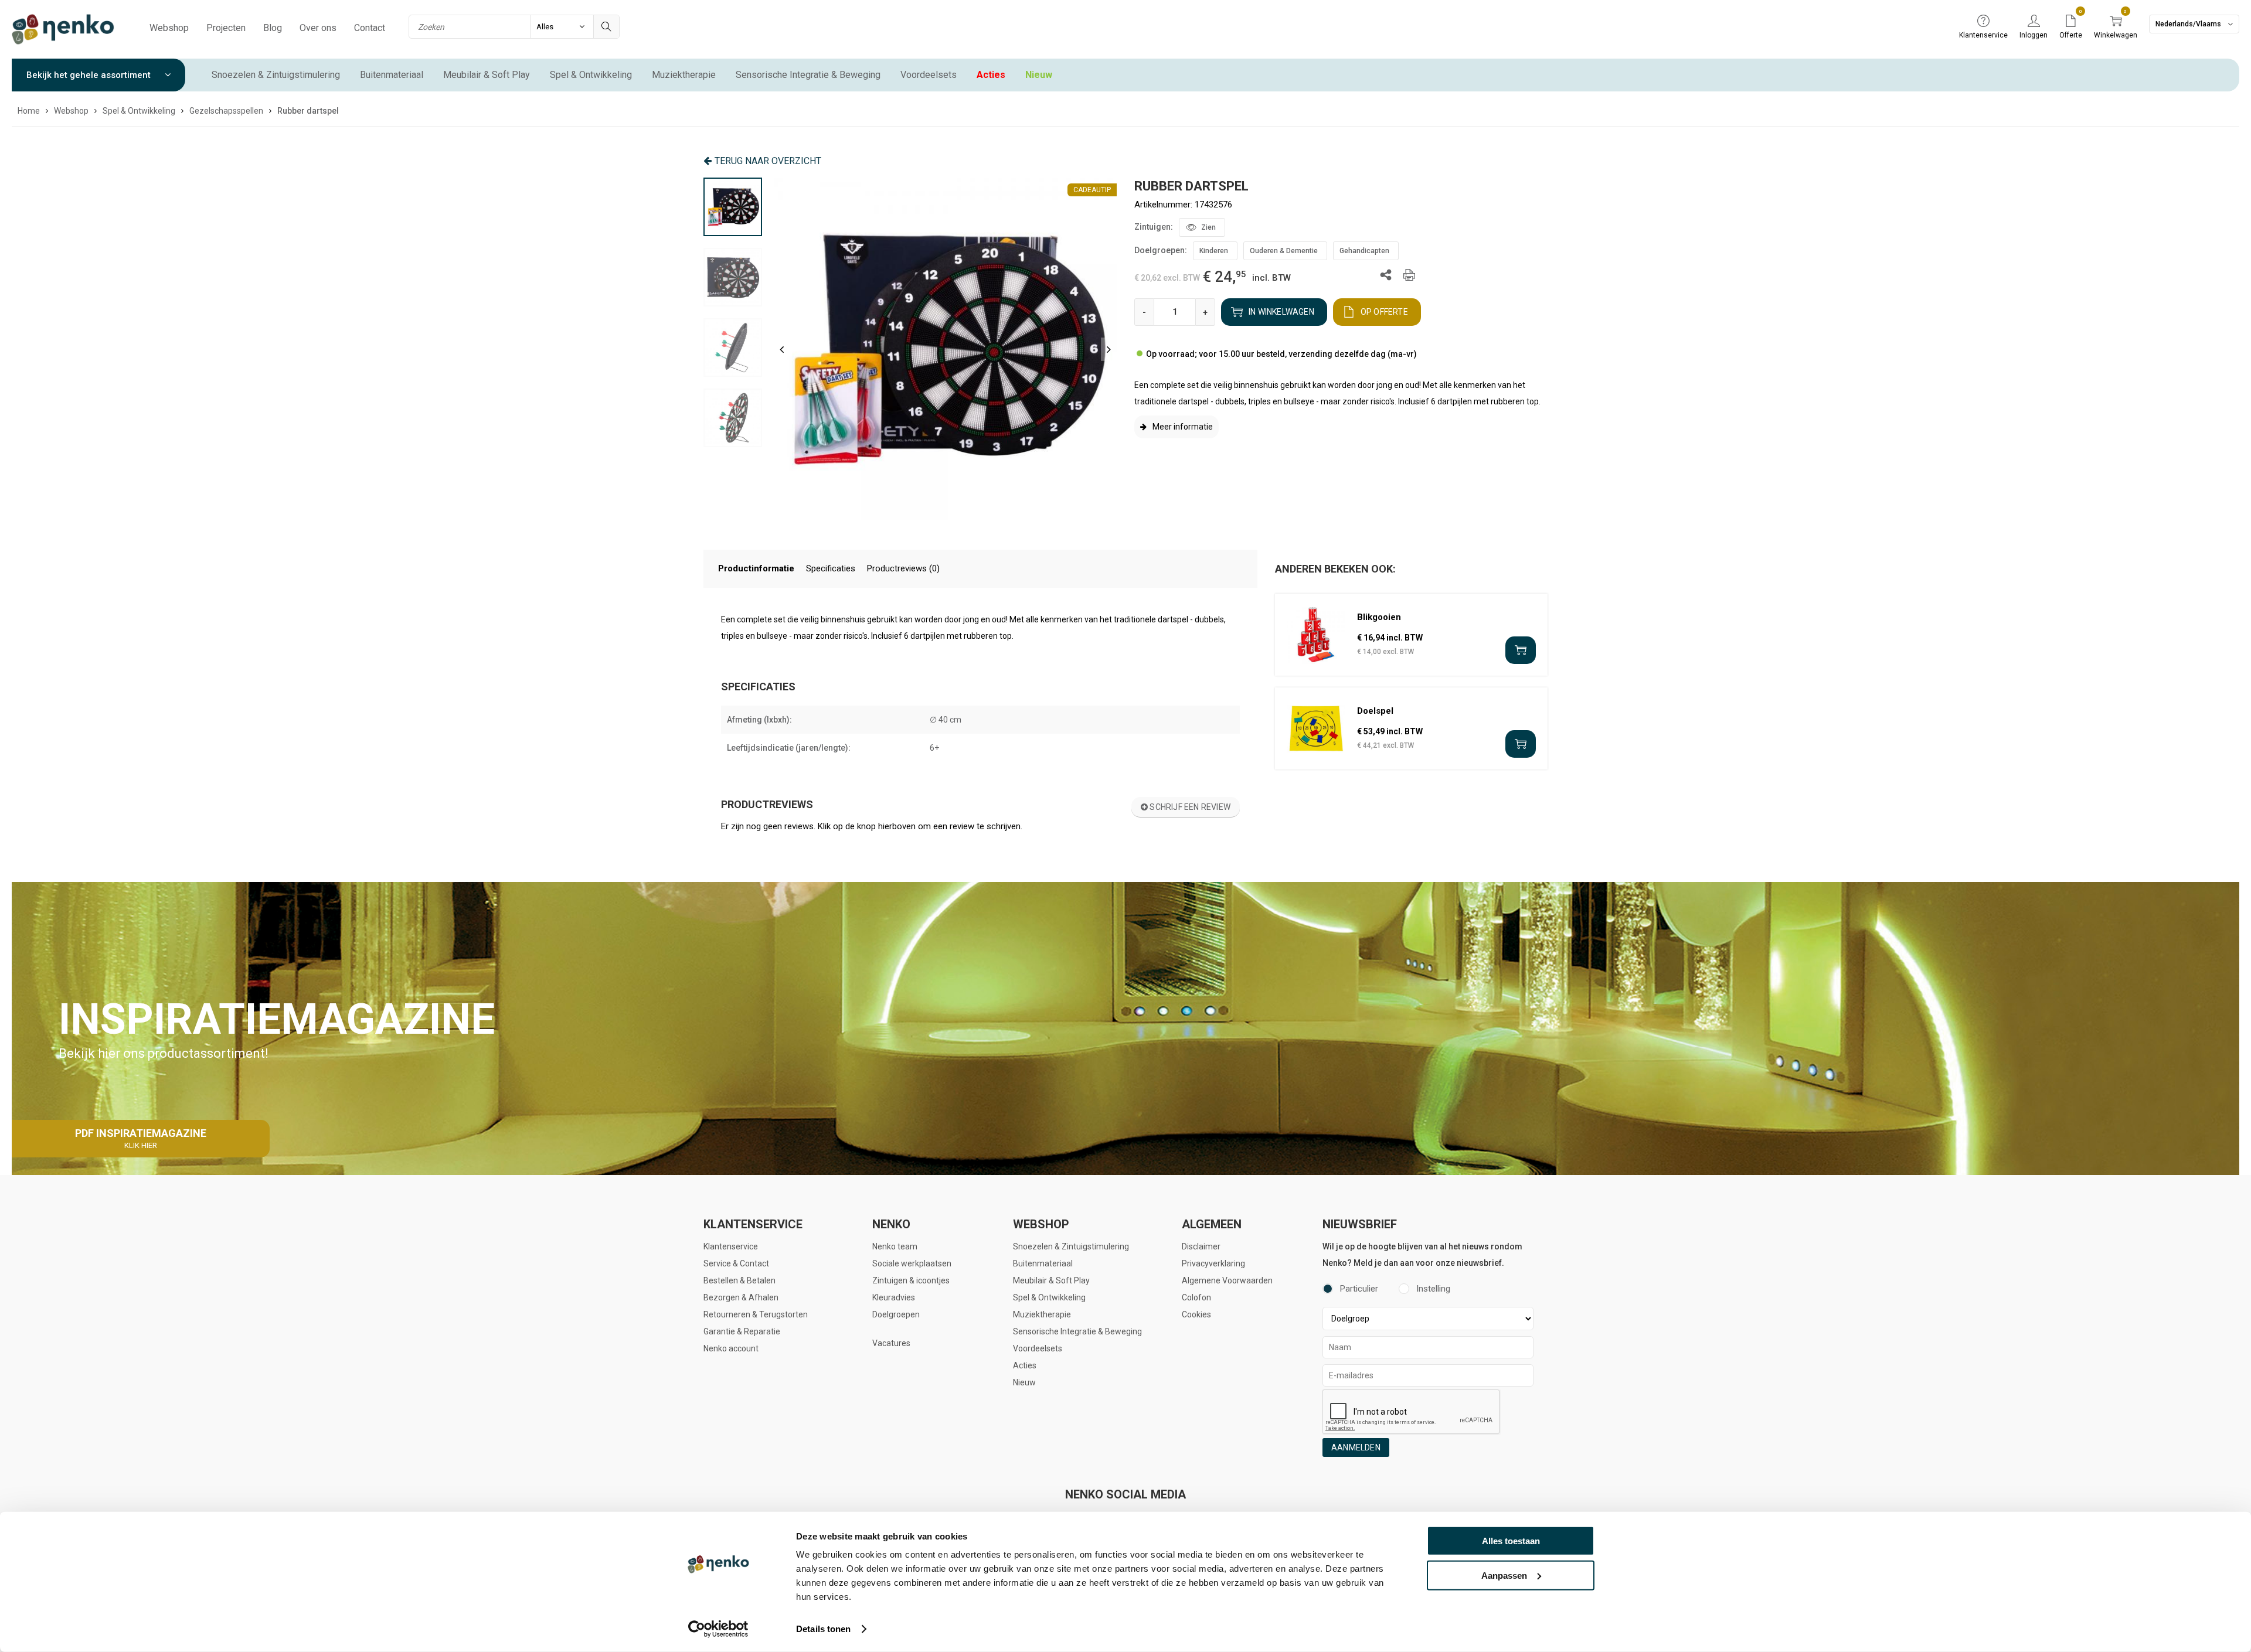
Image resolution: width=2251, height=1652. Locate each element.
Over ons (318, 28)
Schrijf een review (1189, 807)
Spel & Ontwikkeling (591, 75)
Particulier (1359, 1289)
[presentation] (782, 349)
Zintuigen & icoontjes (911, 1280)
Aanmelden (1356, 1447)
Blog (273, 28)
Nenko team (895, 1246)
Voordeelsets (929, 75)
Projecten (226, 28)
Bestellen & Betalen (739, 1280)
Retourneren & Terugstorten (756, 1314)
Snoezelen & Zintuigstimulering (276, 75)
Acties (991, 75)
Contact (370, 28)
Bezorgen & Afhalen (741, 1297)
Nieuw (1039, 75)
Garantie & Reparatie (742, 1331)
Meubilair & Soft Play (487, 75)
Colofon (1196, 1297)
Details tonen (823, 1629)
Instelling (1433, 1289)
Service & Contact (736, 1263)
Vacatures (891, 1343)
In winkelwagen (1281, 312)
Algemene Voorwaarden (1227, 1280)
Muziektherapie (684, 75)
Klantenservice (731, 1246)
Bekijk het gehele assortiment (90, 75)
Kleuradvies (894, 1297)
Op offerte (1384, 312)
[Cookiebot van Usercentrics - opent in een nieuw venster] (718, 1629)
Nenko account (731, 1348)
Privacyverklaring (1213, 1263)
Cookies (1196, 1314)
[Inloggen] (2034, 22)
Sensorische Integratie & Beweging (808, 75)
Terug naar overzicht (768, 161)
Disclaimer (1201, 1246)
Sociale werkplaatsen (912, 1263)
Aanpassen (1504, 1575)
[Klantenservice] (1983, 22)
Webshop (169, 28)
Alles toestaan (1511, 1541)
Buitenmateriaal (392, 75)
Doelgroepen (896, 1314)
